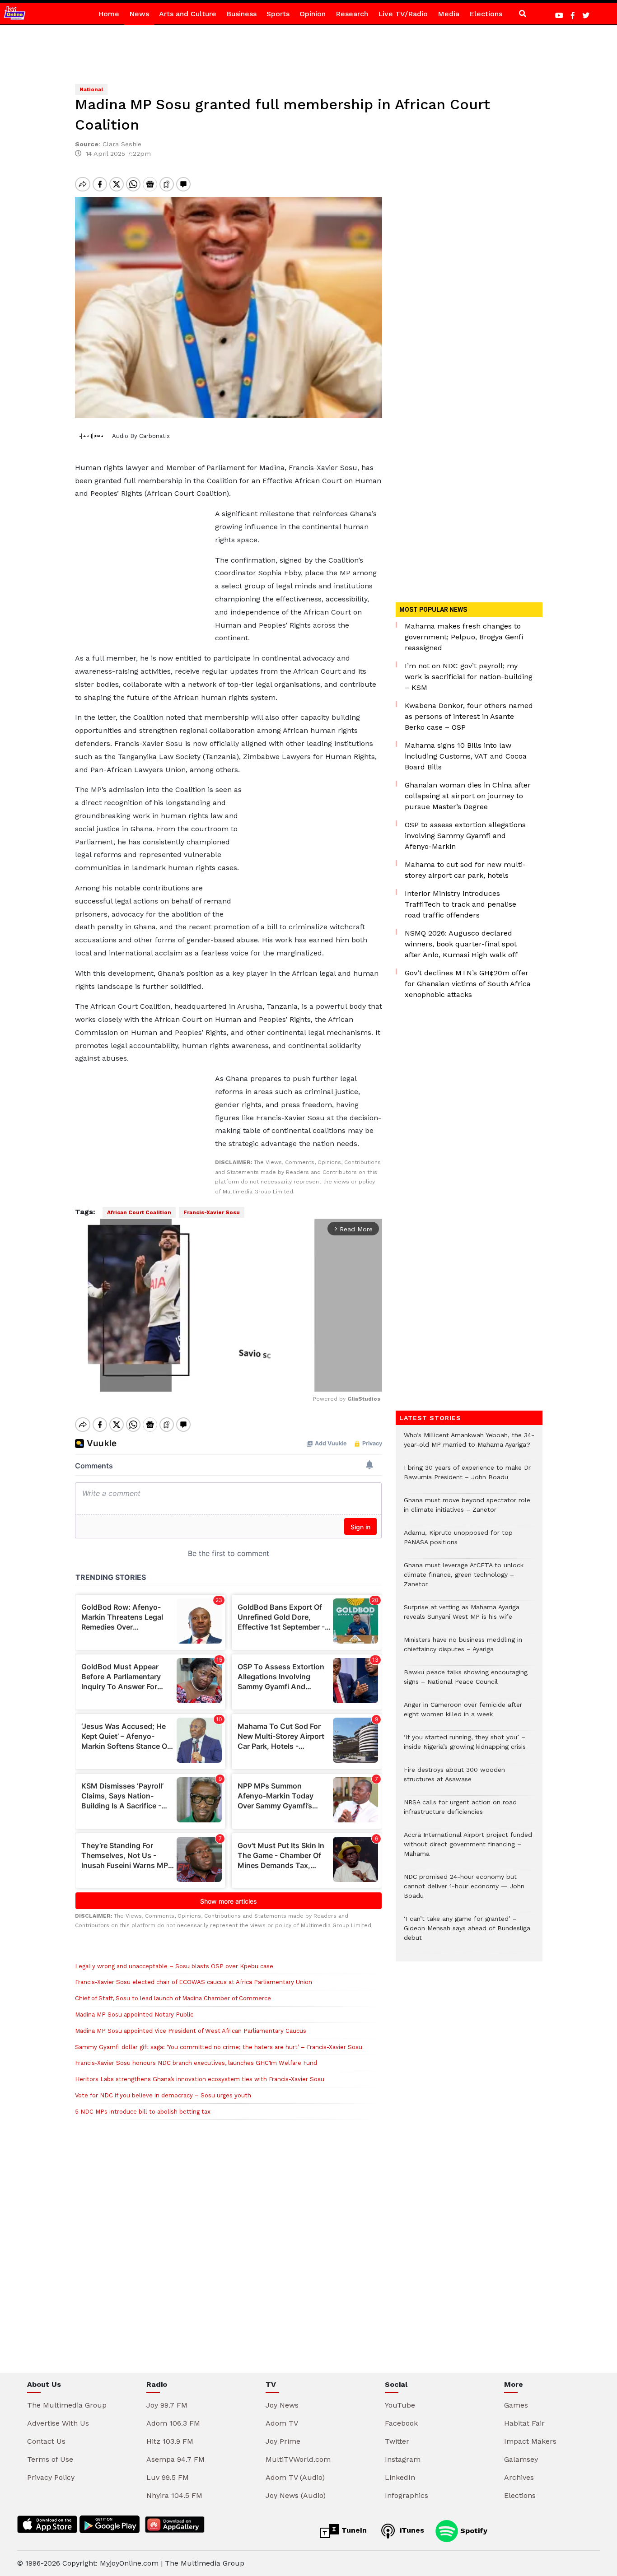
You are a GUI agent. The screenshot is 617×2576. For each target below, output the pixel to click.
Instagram (403, 2459)
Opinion (313, 14)
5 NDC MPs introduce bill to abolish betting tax (143, 2112)
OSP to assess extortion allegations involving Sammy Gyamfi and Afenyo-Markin (465, 836)
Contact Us (46, 2441)
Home (109, 14)
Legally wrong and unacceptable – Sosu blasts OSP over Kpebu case (174, 1966)
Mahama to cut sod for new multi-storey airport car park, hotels (465, 870)
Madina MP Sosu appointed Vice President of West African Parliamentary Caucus (191, 2031)
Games (516, 2405)
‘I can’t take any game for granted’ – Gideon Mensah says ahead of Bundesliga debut (467, 1933)
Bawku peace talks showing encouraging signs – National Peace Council (466, 1682)
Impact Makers (530, 2441)
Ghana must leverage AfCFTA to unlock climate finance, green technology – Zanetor (464, 1579)
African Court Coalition (139, 1212)
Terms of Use (50, 2459)
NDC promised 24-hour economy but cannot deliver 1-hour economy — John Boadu (464, 1891)
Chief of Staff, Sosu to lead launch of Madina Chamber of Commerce (173, 1998)
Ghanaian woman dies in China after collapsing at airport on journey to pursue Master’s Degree (468, 796)
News (139, 14)
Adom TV (282, 2423)
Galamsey (521, 2459)
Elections (486, 14)
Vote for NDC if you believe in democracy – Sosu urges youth (163, 2095)
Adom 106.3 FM (173, 2423)
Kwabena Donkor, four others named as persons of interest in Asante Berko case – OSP (469, 716)
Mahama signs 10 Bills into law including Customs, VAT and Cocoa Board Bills (466, 756)
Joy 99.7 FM (167, 2405)
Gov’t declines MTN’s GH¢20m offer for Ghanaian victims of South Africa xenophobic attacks (468, 984)
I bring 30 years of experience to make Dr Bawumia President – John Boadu (467, 1477)
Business (241, 14)
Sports (278, 14)
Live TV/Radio (403, 14)
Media (449, 14)
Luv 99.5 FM (168, 2477)
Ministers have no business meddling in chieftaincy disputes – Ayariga (463, 1649)
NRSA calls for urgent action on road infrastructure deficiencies (460, 1812)
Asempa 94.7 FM (175, 2459)
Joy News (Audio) (296, 2495)
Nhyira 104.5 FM (174, 2495)
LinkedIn (400, 2477)
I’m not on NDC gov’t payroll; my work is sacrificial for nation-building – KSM (469, 677)
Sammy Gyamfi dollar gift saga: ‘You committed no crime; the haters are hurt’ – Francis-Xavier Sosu (219, 2047)
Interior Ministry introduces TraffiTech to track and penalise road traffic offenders (460, 904)
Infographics (407, 2495)
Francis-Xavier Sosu (212, 1212)
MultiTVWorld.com (298, 2459)
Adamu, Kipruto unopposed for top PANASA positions (458, 1542)
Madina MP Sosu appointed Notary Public (134, 2015)
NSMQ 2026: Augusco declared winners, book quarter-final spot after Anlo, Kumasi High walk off (461, 944)
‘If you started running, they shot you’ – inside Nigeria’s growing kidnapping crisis (465, 1747)
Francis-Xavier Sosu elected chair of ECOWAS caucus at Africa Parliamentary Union (194, 1982)
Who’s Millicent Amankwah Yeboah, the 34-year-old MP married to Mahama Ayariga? (469, 1444)
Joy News (282, 2405)
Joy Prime (283, 2441)
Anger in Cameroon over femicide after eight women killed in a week (463, 1714)
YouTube (400, 2405)
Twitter (397, 2441)
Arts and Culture (188, 14)
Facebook (401, 2423)
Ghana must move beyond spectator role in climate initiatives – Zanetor (467, 1509)
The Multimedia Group (67, 2405)
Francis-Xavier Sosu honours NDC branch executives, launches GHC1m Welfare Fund (196, 2063)
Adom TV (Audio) (295, 2477)
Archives (519, 2477)
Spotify (473, 2530)
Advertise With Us (58, 2423)
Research (352, 14)
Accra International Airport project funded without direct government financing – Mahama (468, 1849)
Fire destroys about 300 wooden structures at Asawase (454, 1779)
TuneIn (353, 2530)
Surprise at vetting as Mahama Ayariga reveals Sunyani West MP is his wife (462, 1616)
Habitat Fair (524, 2423)
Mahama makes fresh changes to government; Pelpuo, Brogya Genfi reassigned (464, 637)
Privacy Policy (51, 2477)
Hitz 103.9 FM (170, 2441)
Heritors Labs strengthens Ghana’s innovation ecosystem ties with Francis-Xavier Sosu (200, 2079)
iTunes (411, 2530)
